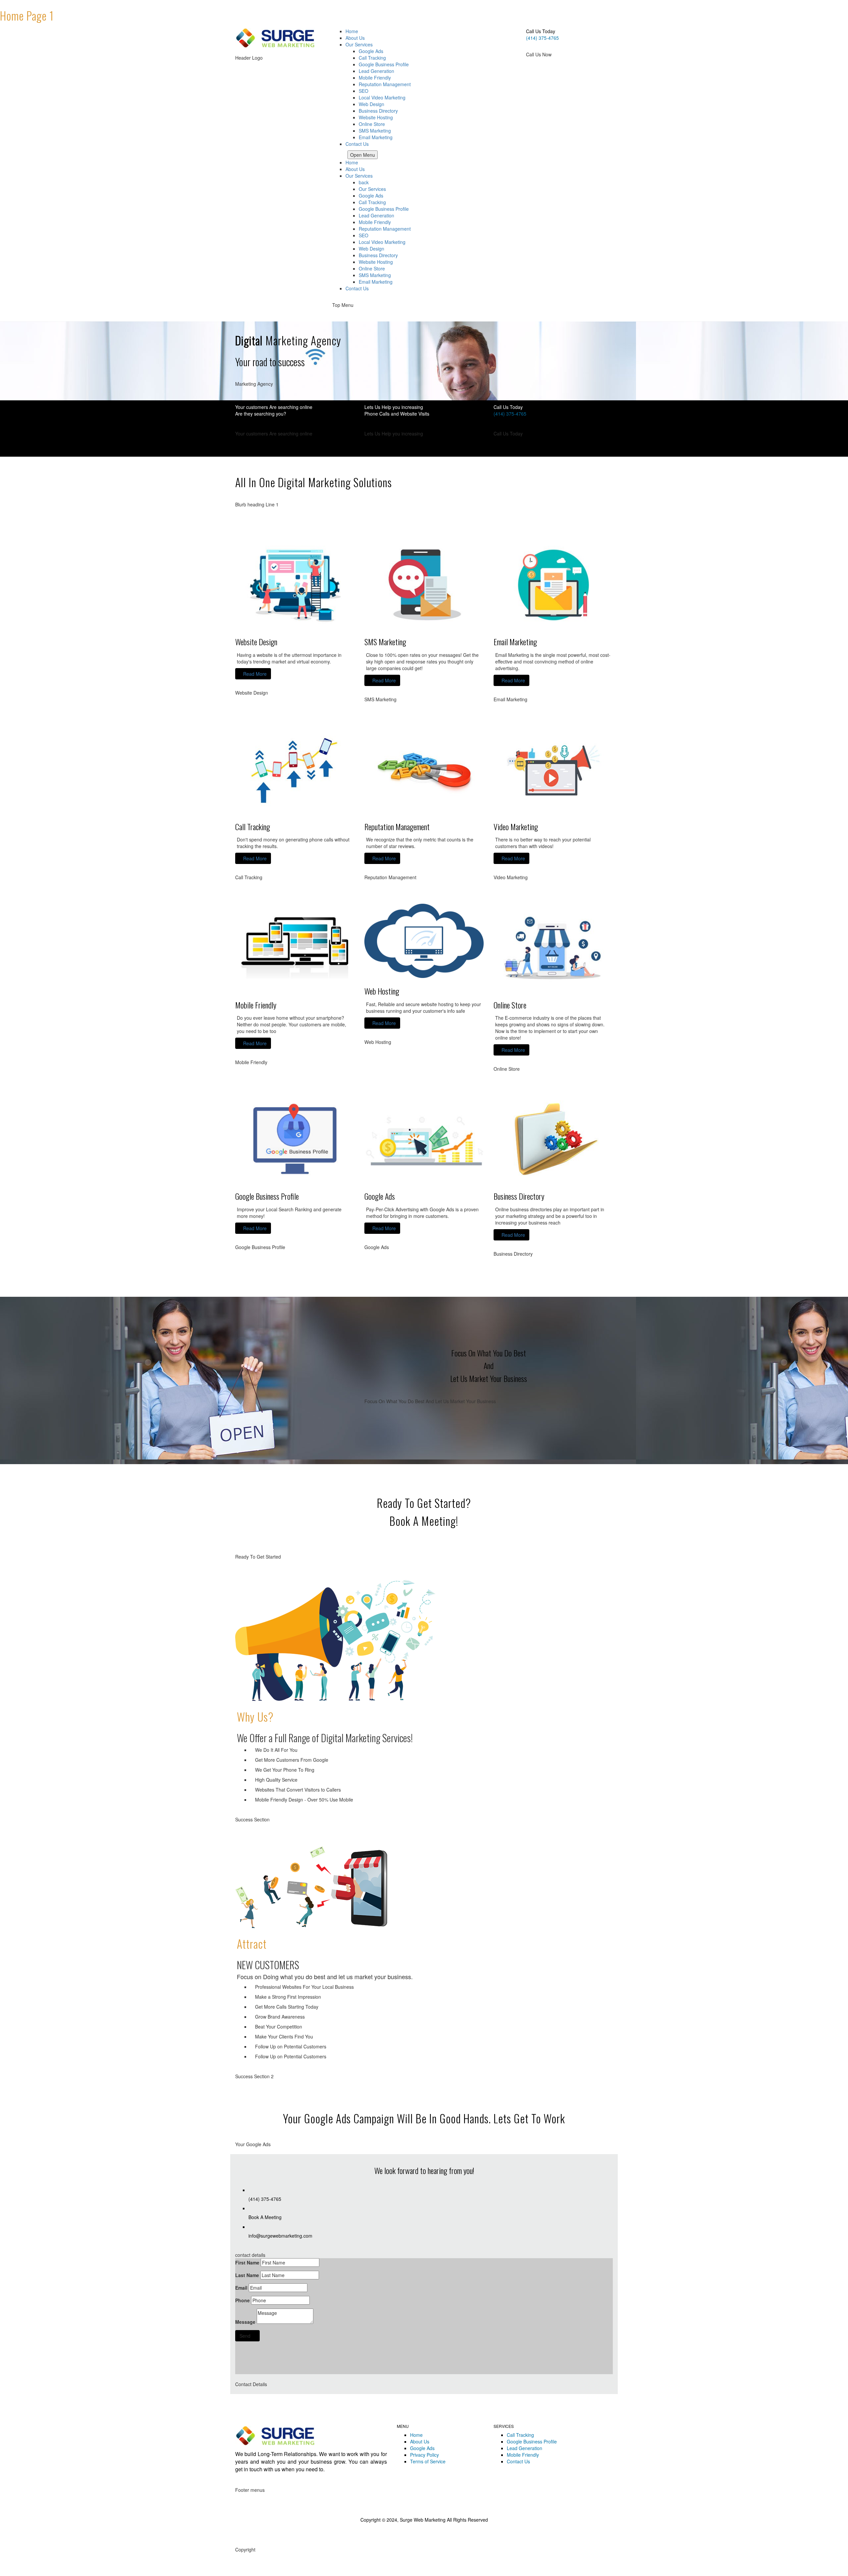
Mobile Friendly (375, 222)
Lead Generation (376, 215)
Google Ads (371, 196)
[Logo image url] (278, 37)
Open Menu (363, 155)
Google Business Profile (384, 209)
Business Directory (378, 255)
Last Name (247, 2275)
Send (245, 2336)
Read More (255, 674)
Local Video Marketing (382, 242)
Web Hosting (382, 991)
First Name (247, 2262)
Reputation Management (385, 229)
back (364, 182)
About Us (355, 169)
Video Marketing (516, 827)
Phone (242, 2300)
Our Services (359, 176)
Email (241, 2288)
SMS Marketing (375, 275)
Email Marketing (376, 282)
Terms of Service (428, 2461)
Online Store (372, 268)
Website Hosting (376, 262)
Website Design (256, 642)
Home (352, 162)
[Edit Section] (2, 318)
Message (245, 2322)
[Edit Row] (523, 61)
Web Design (371, 249)
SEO (364, 235)
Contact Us (357, 288)
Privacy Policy (424, 2455)
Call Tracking (372, 202)
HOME (339, 155)
